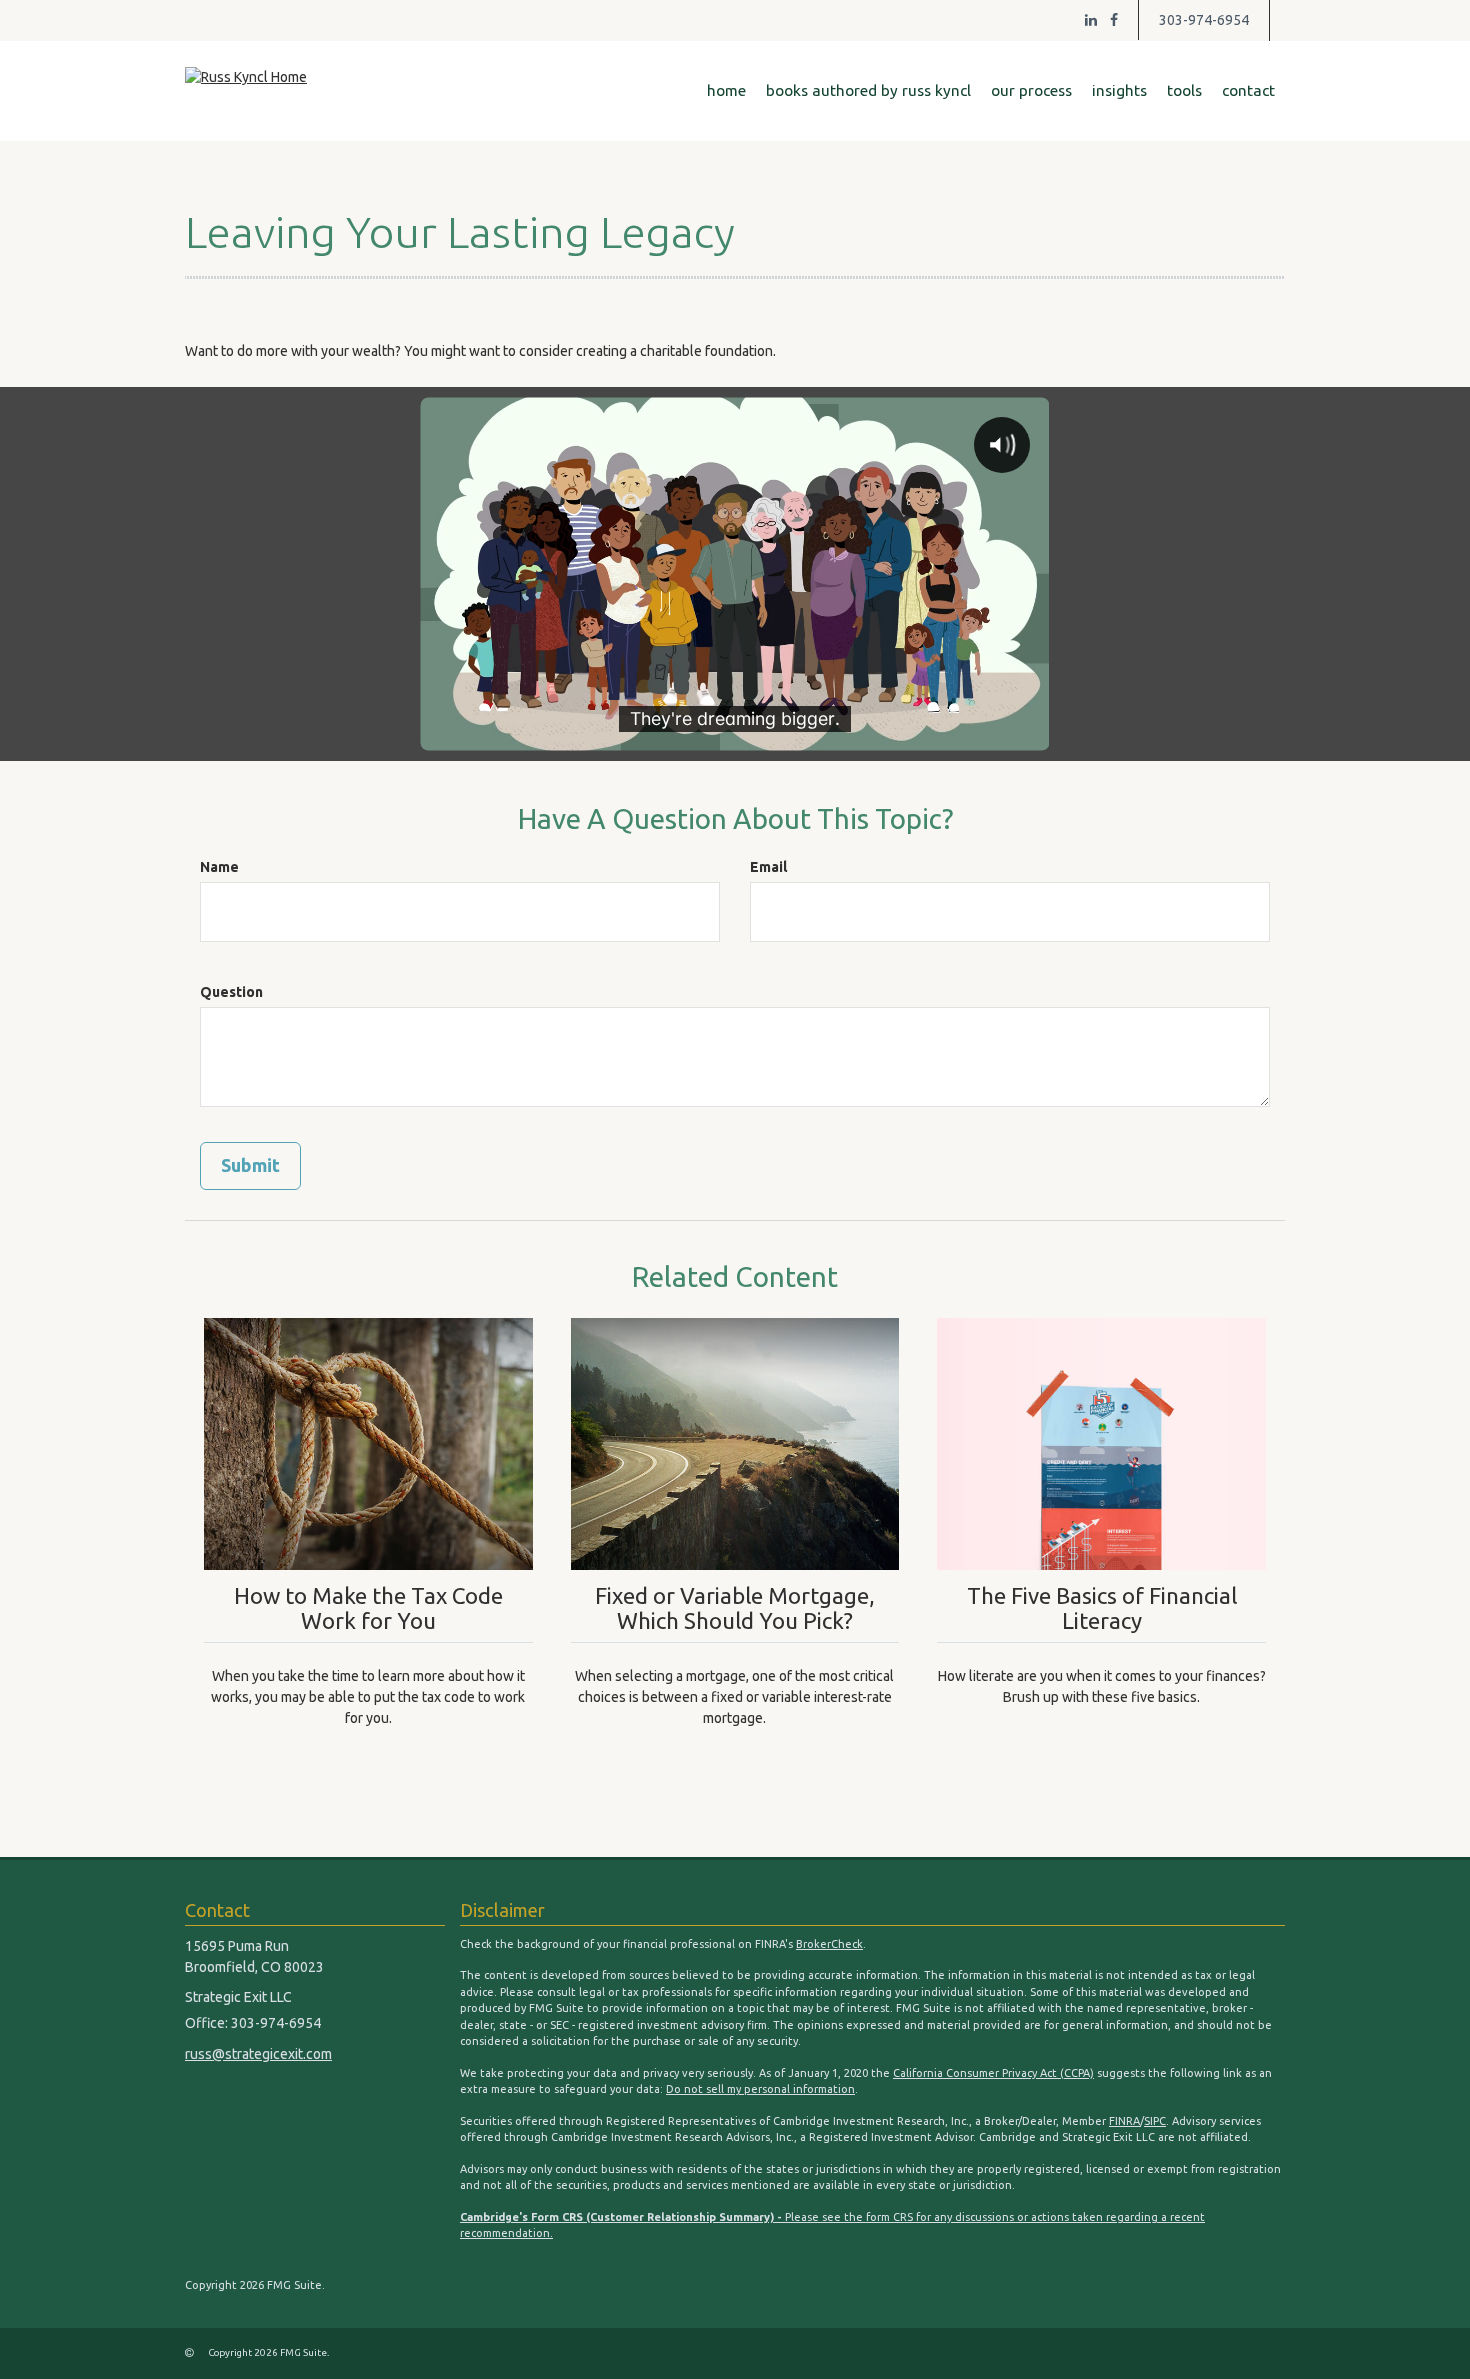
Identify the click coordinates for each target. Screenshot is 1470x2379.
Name (219, 867)
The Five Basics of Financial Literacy (1102, 1608)
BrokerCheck (829, 1944)
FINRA (1124, 2121)
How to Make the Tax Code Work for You (368, 1608)
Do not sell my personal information (760, 2089)
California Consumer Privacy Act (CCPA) (993, 2073)
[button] (868, 91)
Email (768, 867)
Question (231, 992)
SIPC (1155, 2121)
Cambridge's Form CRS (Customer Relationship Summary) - (622, 2217)
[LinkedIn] (1091, 20)
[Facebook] (1114, 20)
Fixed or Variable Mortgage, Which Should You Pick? (735, 1608)
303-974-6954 (1204, 20)
